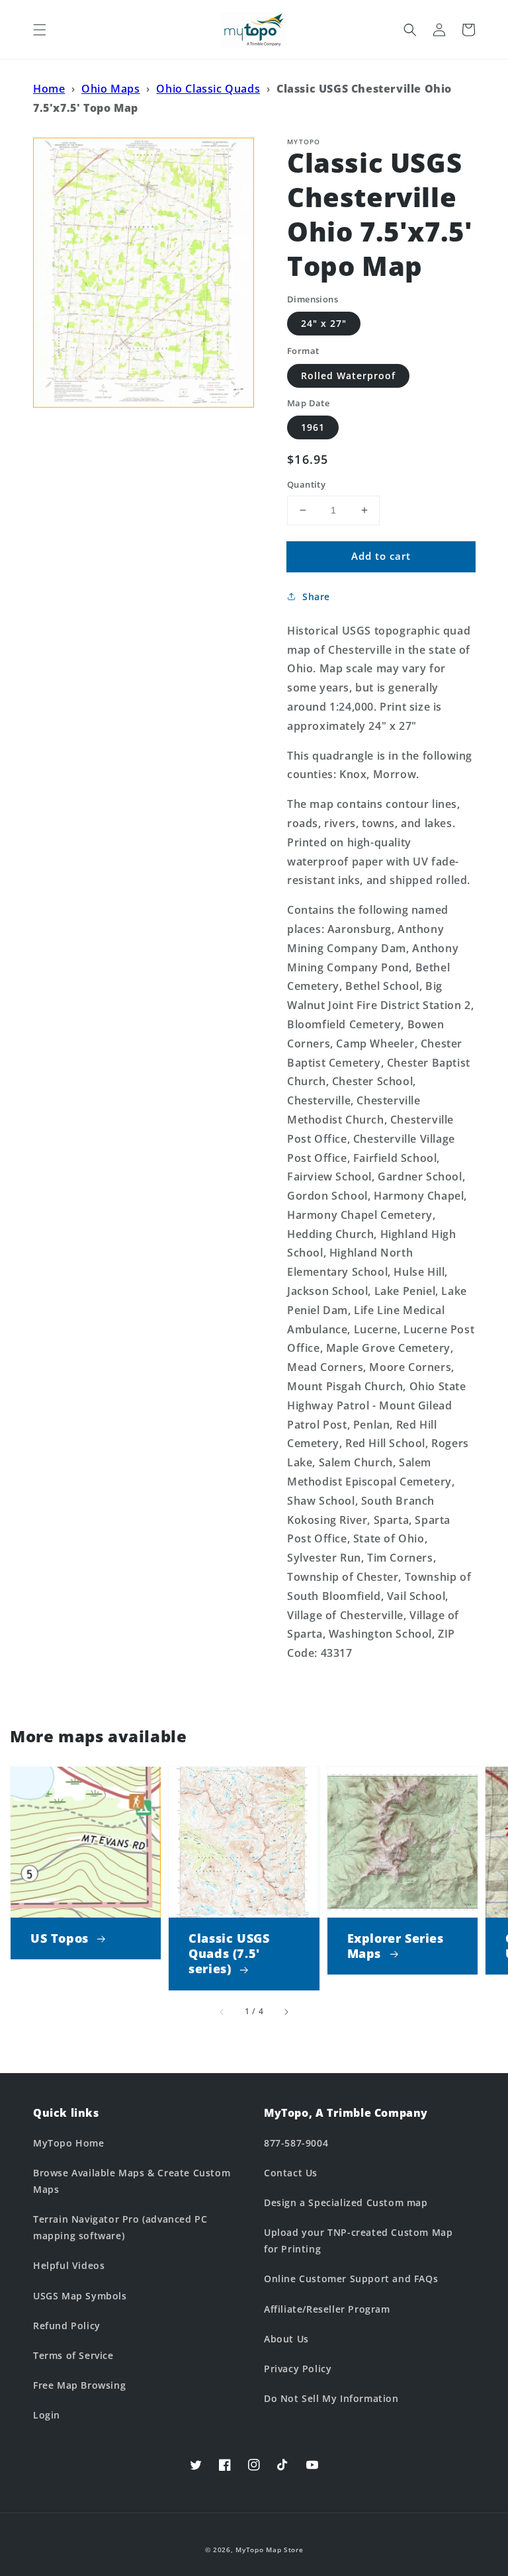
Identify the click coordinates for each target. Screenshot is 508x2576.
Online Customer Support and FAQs (351, 2279)
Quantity (306, 484)
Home (49, 89)
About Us (286, 2339)
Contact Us (291, 2173)
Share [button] (316, 597)
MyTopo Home (69, 2143)
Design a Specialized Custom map (346, 2202)
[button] (40, 30)
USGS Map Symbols (80, 2296)
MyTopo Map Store (269, 2550)
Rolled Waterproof (348, 376)
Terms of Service (73, 2355)
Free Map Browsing (79, 2385)
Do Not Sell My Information (331, 2398)
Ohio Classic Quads (208, 89)
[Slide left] (222, 2012)
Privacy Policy (298, 2369)
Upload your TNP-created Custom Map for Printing (358, 2241)
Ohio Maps (110, 89)
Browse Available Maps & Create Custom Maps (132, 2181)
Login (47, 2415)
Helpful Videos (69, 2265)
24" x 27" (324, 323)
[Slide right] (286, 2012)
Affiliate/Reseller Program (327, 2309)
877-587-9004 (296, 2143)
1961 (313, 427)
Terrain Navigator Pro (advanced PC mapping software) (120, 2227)
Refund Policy (67, 2326)
